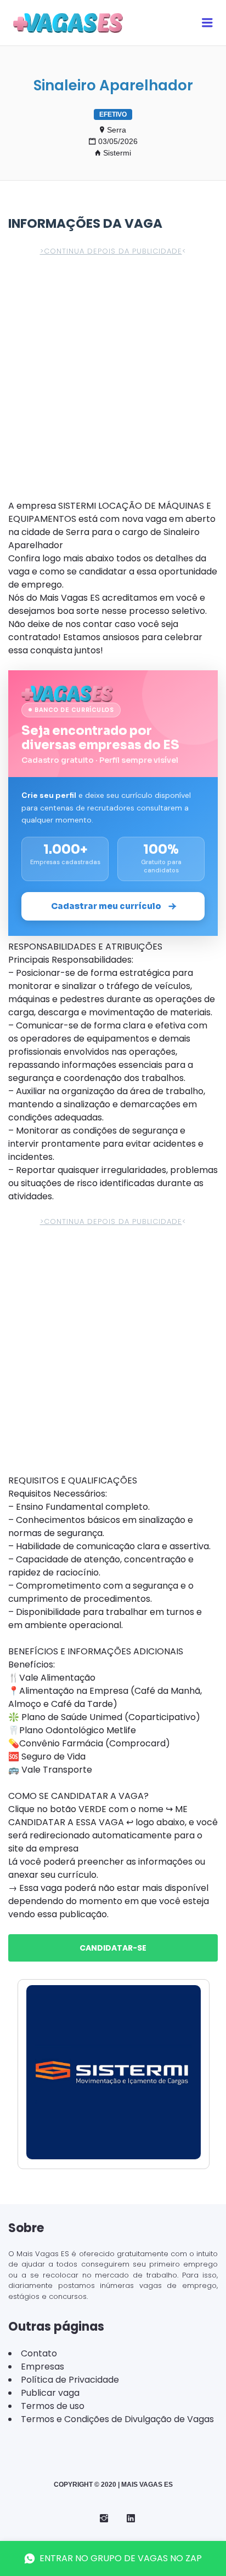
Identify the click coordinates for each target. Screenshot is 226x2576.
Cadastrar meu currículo (106, 906)
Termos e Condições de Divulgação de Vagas (117, 2419)
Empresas (43, 2367)
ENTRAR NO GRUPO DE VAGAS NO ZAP (121, 2558)
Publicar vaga (50, 2393)
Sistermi (117, 153)
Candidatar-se (113, 1948)
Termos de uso (53, 2406)
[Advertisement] (113, 382)
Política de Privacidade (70, 2380)
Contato (39, 2353)
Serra (117, 130)
